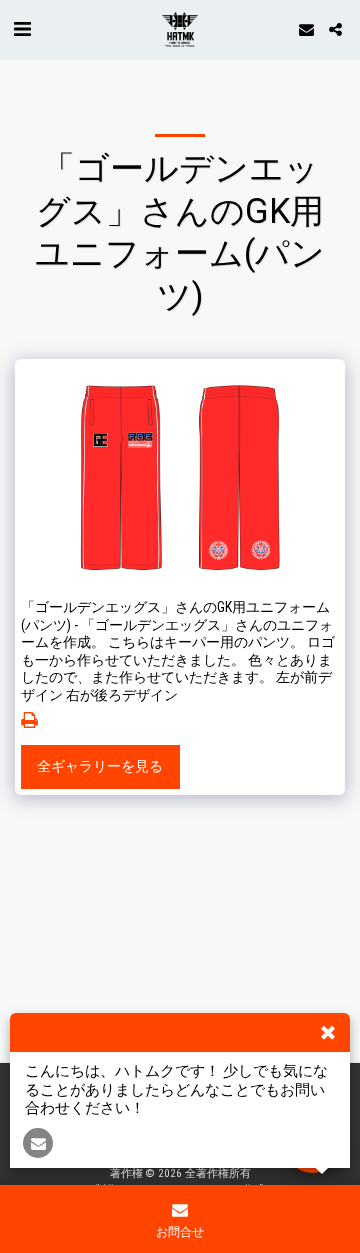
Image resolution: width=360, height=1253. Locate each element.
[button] (22, 29)
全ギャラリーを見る (100, 766)
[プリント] (30, 720)
